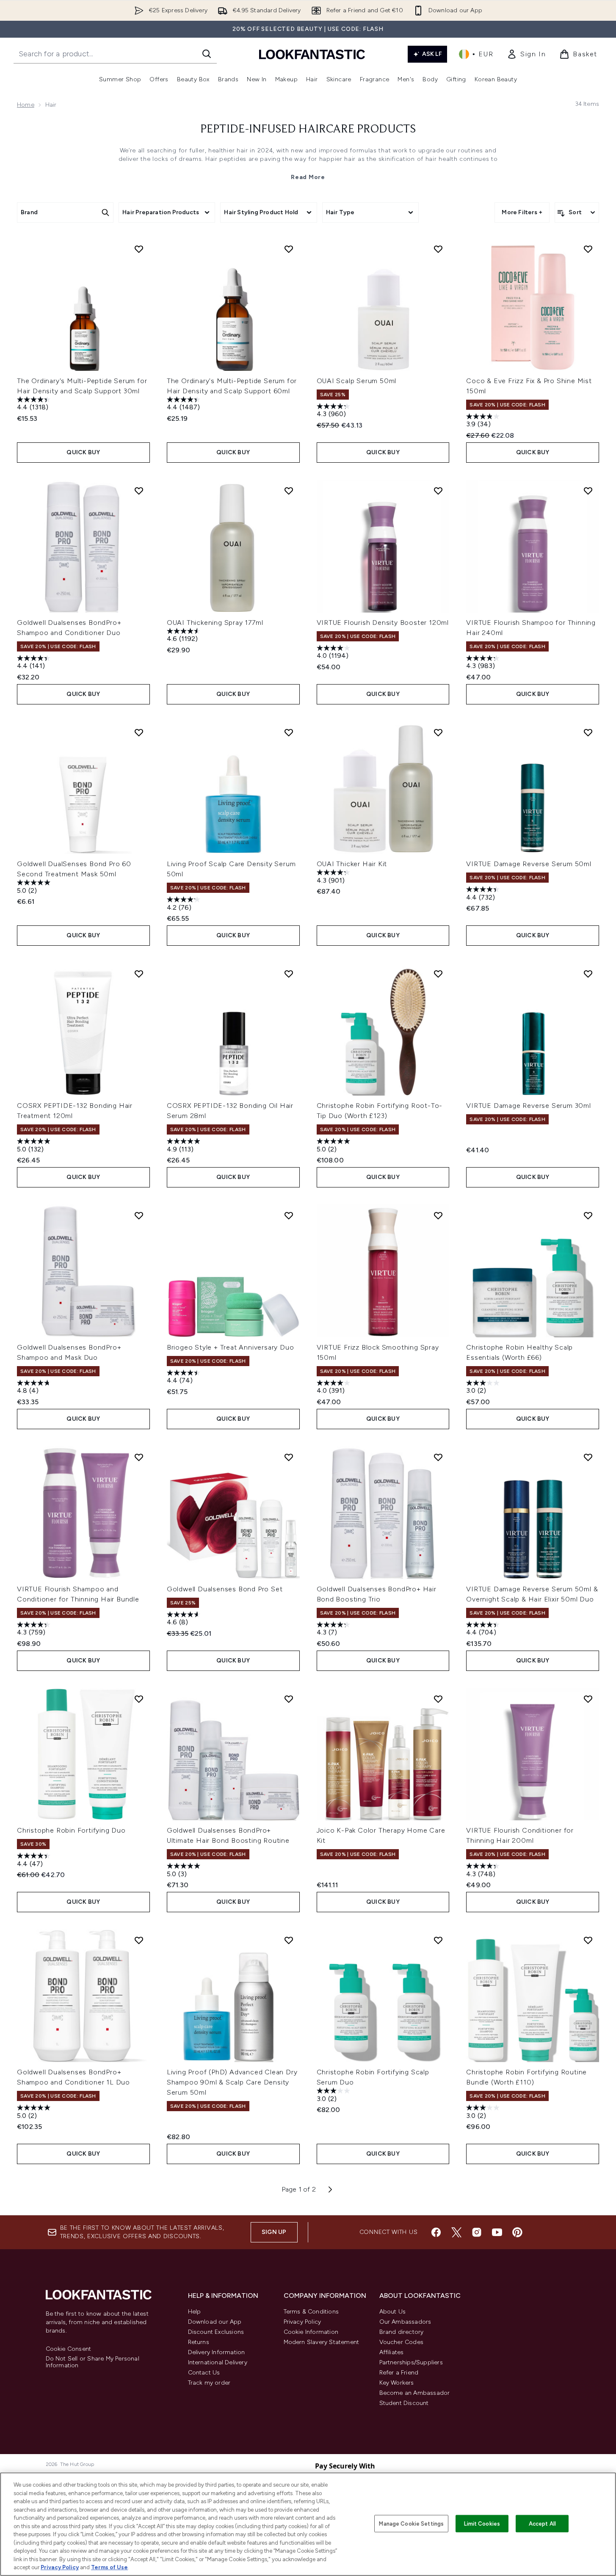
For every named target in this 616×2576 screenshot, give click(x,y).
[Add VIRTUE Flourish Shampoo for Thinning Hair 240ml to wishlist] (588, 491)
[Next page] (330, 2189)
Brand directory (402, 2332)
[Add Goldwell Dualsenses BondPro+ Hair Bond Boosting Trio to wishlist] (438, 1457)
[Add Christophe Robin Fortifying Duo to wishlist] (139, 1699)
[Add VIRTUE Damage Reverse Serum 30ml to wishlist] (588, 974)
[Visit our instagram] (477, 2232)
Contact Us (204, 2373)
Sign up (274, 2232)
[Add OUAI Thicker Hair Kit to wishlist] (438, 732)
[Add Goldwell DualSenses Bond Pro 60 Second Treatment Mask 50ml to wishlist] (139, 732)
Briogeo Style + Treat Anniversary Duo (231, 1347)
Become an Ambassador (415, 2393)
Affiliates (392, 2352)
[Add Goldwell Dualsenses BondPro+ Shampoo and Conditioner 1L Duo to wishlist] (139, 1940)
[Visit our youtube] (497, 2232)
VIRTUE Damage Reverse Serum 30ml (529, 1106)
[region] (308, 2524)
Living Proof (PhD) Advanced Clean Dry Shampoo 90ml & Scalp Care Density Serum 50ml (232, 2082)
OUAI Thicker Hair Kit (352, 864)
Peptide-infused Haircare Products (308, 130)
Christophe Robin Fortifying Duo (71, 1830)
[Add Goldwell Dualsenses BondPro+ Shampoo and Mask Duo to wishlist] (139, 1215)
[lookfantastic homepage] (312, 54)
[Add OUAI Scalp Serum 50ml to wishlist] (438, 249)
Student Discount (404, 2403)
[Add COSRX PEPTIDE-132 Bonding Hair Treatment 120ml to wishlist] (139, 974)
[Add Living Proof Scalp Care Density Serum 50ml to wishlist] (289, 732)
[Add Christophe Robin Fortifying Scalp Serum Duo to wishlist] (438, 1940)
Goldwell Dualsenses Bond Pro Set (225, 1589)
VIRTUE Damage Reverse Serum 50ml (529, 864)
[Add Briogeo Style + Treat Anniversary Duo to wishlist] (289, 1215)
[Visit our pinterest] (517, 2232)
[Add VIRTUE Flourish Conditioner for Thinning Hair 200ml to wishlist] (588, 1699)
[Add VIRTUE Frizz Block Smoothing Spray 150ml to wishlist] (438, 1215)
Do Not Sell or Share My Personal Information (93, 2362)
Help (195, 2312)
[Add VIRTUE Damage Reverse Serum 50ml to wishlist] (588, 732)
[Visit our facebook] (436, 2232)
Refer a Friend (399, 2373)
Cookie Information (311, 2332)
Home (26, 105)
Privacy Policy (302, 2322)
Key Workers (397, 2383)
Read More (308, 177)
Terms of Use (109, 2567)
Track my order (209, 2383)
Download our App (215, 2322)
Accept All (542, 2523)
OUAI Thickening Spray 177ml (215, 623)
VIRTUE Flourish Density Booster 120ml (383, 623)
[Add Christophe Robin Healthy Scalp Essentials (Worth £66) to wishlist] (588, 1215)
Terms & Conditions (311, 2312)
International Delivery (218, 2362)
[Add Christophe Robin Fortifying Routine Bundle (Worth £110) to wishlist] (588, 1940)
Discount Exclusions (216, 2332)
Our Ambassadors (405, 2322)
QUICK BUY (83, 452)
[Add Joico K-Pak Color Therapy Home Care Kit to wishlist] (438, 1699)
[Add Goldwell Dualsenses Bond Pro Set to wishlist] (289, 1457)
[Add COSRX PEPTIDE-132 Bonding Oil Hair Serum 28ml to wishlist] (289, 974)
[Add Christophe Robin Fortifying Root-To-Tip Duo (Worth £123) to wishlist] (438, 974)
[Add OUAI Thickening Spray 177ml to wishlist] (289, 491)
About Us (393, 2312)
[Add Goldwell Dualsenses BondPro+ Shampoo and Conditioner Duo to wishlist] (139, 491)
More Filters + (522, 212)
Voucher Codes (402, 2342)
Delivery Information (217, 2352)
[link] (526, 54)
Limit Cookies (482, 2523)
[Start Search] (207, 54)
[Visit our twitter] (456, 2232)
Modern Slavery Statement (322, 2342)
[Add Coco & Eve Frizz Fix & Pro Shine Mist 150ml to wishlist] (588, 249)
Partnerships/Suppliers (411, 2362)
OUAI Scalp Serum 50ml (357, 381)
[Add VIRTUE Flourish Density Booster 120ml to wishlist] (438, 491)
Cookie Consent (69, 2349)
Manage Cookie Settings (411, 2523)
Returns (199, 2342)
